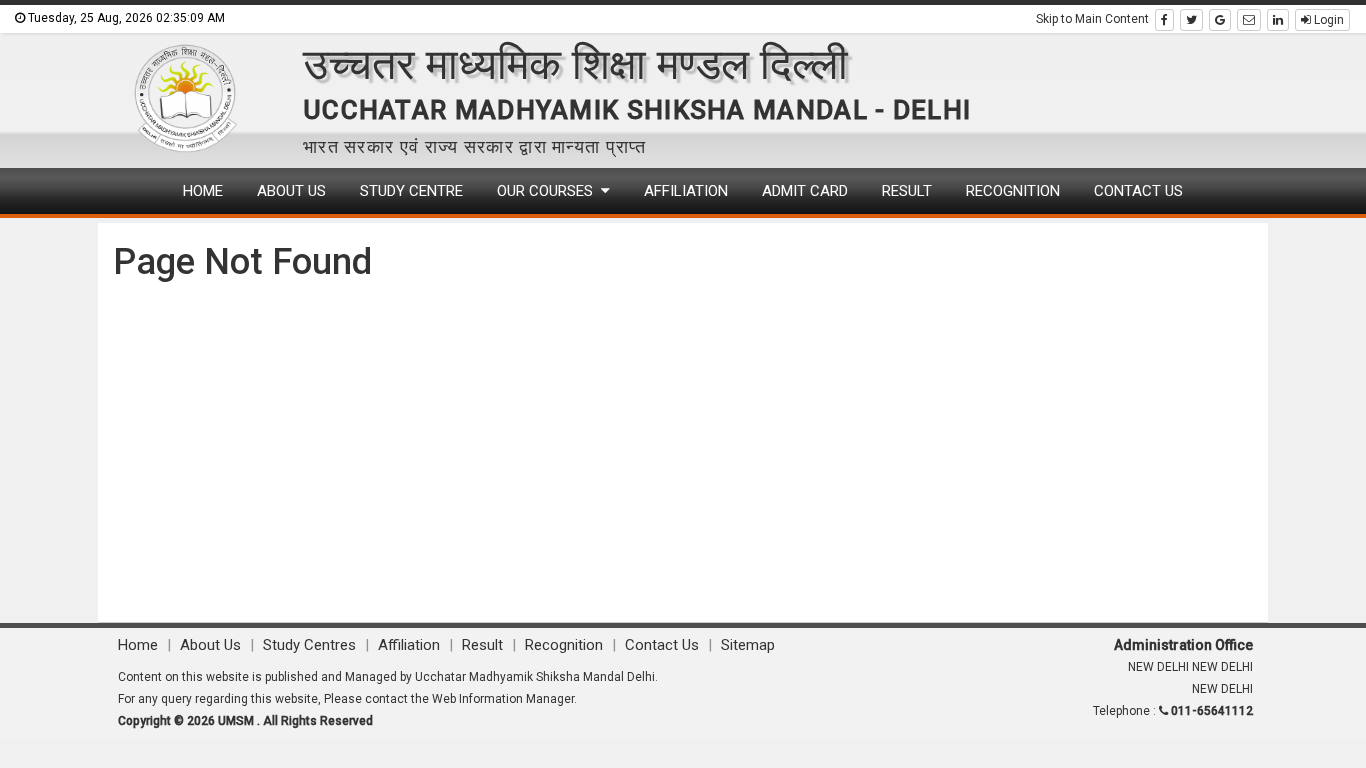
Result (907, 191)
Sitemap (748, 645)
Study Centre (411, 191)
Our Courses (549, 191)
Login (1327, 20)
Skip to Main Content (1092, 19)
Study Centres (311, 645)
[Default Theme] (1249, 20)
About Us (291, 191)
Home (203, 191)
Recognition (1013, 191)
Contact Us (1138, 191)
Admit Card (805, 191)
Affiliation (686, 191)
